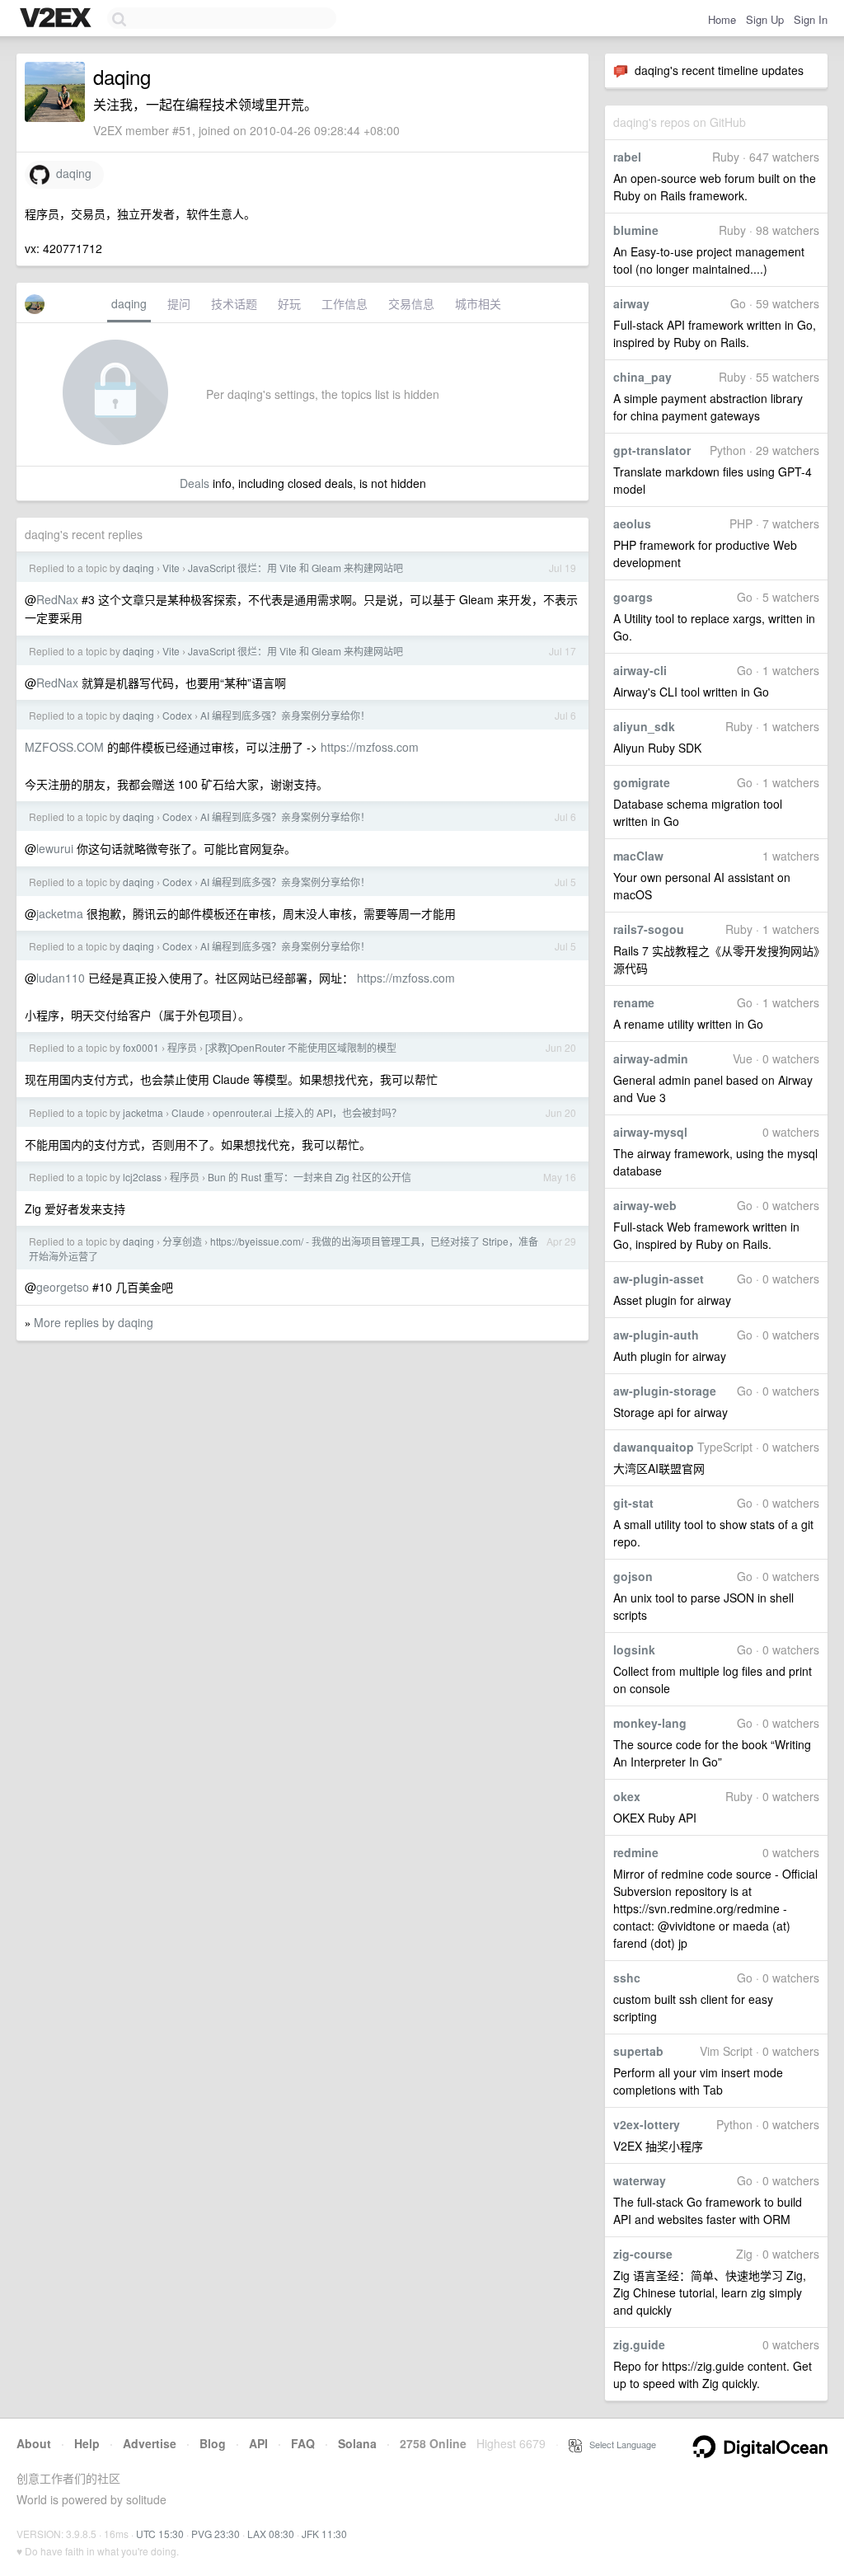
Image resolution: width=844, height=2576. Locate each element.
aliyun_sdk (644, 726)
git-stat (633, 1503)
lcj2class (142, 1177)
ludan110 (61, 978)
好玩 (289, 303)
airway (631, 303)
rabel (627, 157)
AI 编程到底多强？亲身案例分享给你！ (285, 715)
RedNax (57, 599)
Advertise (150, 2443)
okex (627, 1796)
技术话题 (234, 303)
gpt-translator (652, 450)
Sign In (811, 19)
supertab (638, 2051)
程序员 (182, 1047)
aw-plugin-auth (656, 1335)
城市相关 (478, 303)
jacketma (60, 913)
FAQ (303, 2443)
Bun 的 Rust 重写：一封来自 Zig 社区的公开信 (309, 1177)
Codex (177, 715)
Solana (357, 2443)
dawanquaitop (654, 1447)
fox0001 (141, 1047)
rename (634, 1002)
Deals (195, 483)
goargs (633, 597)
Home (722, 19)
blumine (636, 230)
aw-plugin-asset (659, 1279)
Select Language (619, 2444)
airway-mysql (650, 1132)
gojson (633, 1576)
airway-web (645, 1205)
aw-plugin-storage (665, 1391)
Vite (171, 568)
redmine (636, 1852)
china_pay (642, 377)
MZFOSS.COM (64, 747)
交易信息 (411, 303)
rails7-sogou (649, 929)
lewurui (55, 848)
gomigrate (642, 782)
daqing (70, 173)
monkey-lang (650, 1723)
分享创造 (182, 1241)
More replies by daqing (94, 1322)
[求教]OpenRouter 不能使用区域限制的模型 (301, 1047)
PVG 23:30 (216, 2534)
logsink (634, 1649)
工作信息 (345, 303)
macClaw (638, 856)
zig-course (643, 2254)
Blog (213, 2443)
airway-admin (651, 1058)
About (34, 2443)
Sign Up (765, 19)
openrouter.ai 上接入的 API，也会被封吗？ (307, 1112)
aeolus (632, 523)
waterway (640, 2180)
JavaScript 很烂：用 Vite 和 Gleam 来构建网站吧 (295, 568)
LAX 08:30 (271, 2534)
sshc (627, 1978)
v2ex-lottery (647, 2124)
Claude (188, 1112)
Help (87, 2443)
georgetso (63, 1287)
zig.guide (639, 2344)
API (258, 2443)
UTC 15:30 (160, 2534)
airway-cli (640, 670)
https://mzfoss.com (370, 747)
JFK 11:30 (324, 2534)
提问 (179, 303)
